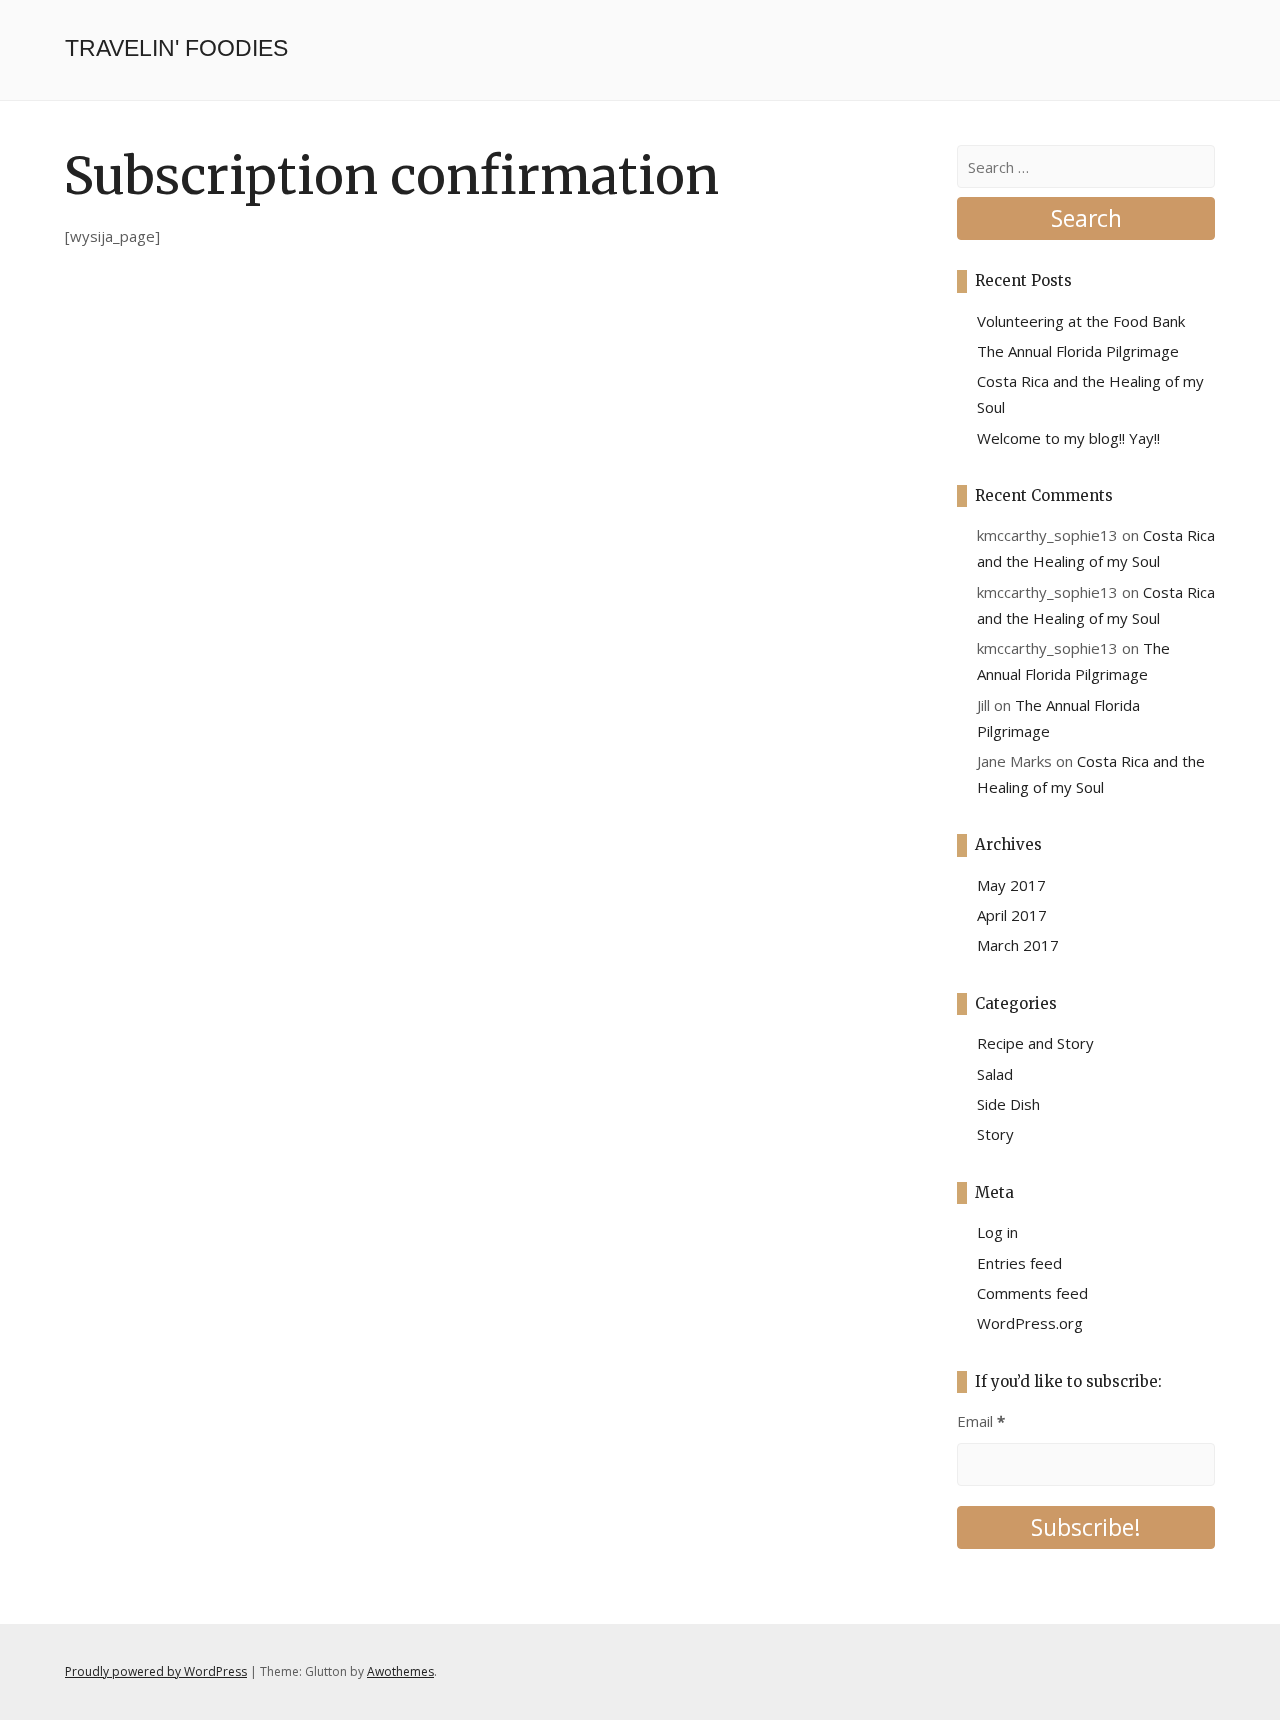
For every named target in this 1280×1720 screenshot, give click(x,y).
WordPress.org (1030, 1323)
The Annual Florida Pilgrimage (1078, 351)
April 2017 (1012, 915)
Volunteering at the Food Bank (1081, 321)
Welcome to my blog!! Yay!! (1068, 438)
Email (981, 1421)
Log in (997, 1232)
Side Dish (1008, 1104)
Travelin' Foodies (176, 48)
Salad (995, 1074)
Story (995, 1134)
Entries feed (1019, 1263)
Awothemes (400, 1671)
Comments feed (1032, 1293)
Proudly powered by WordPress (156, 1671)
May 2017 (1011, 885)
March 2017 (1018, 945)
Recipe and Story (1035, 1043)
